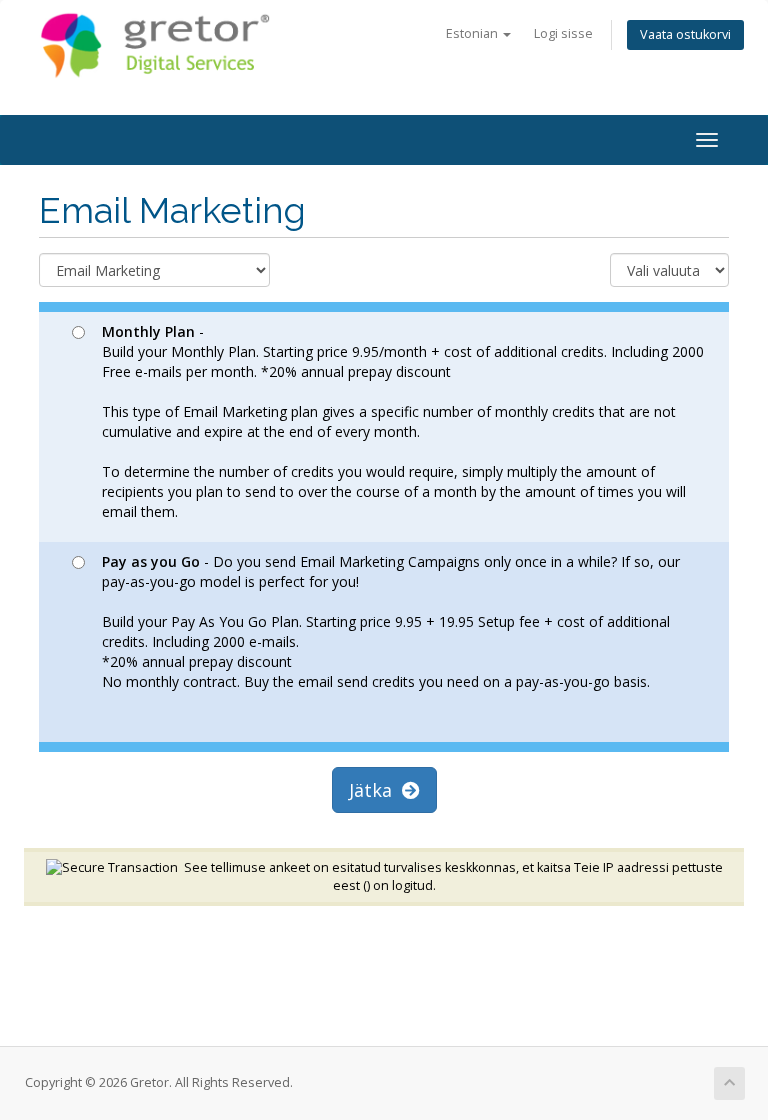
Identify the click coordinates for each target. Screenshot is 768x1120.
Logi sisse (563, 33)
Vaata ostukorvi (685, 34)
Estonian (473, 33)
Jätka (375, 790)
